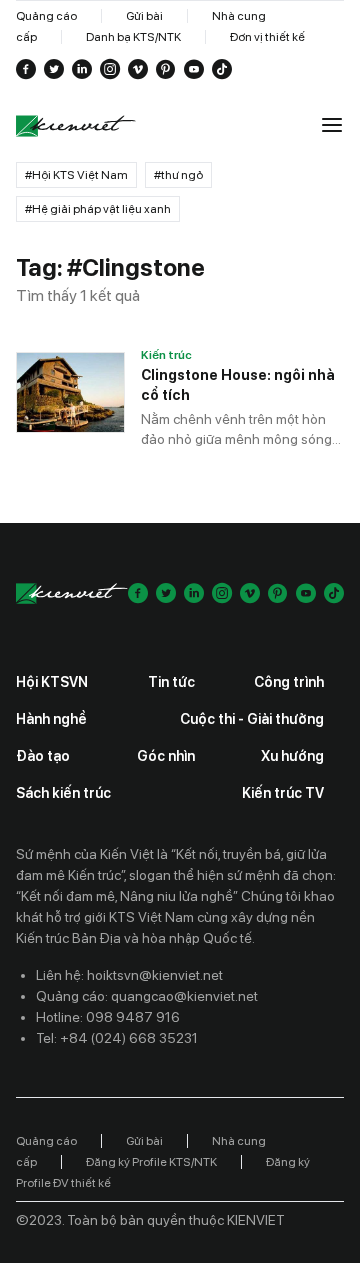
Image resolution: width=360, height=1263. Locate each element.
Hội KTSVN (52, 682)
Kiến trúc (166, 355)
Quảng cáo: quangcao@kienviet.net (147, 996)
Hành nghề (51, 719)
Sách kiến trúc (63, 793)
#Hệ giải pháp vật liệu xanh (98, 209)
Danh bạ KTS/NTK (133, 37)
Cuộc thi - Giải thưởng (252, 719)
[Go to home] (76, 126)
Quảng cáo (46, 16)
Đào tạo (43, 756)
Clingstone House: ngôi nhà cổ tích (238, 385)
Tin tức (171, 682)
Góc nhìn (166, 756)
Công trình (289, 682)
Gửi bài (144, 16)
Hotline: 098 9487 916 (108, 1017)
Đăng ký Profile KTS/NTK (151, 1162)
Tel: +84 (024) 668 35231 (117, 1038)
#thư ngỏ (178, 175)
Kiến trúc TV (283, 793)
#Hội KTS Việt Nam (76, 175)
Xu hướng (292, 756)
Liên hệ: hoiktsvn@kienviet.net (129, 975)
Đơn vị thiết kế (267, 37)
